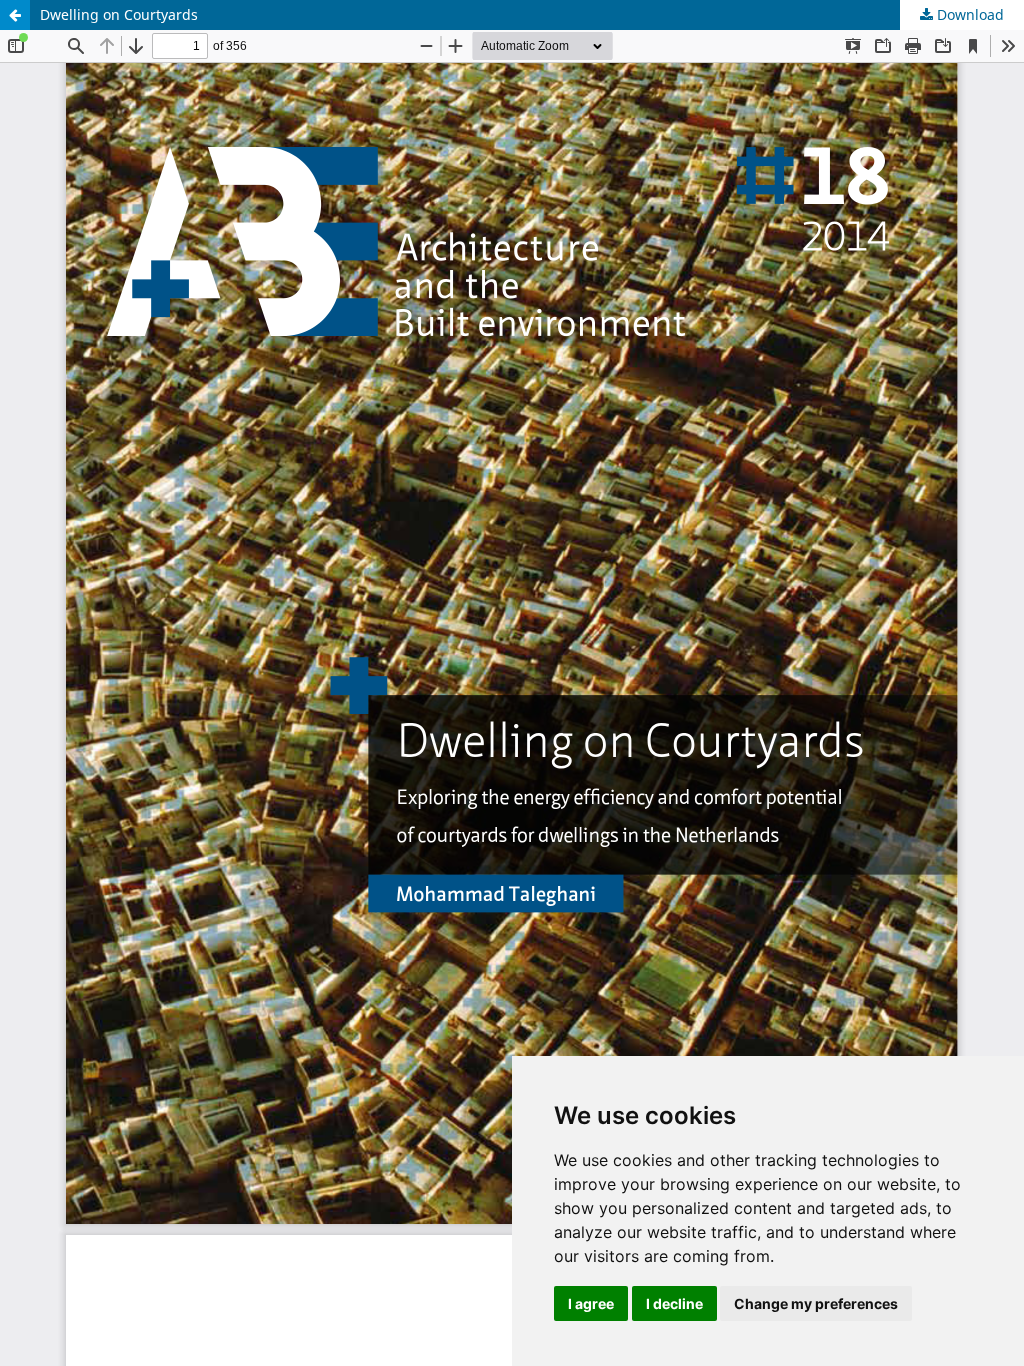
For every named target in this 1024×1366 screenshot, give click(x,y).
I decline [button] (674, 1303)
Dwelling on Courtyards (119, 14)
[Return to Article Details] (15, 15)
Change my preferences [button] (816, 1303)
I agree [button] (591, 1303)
